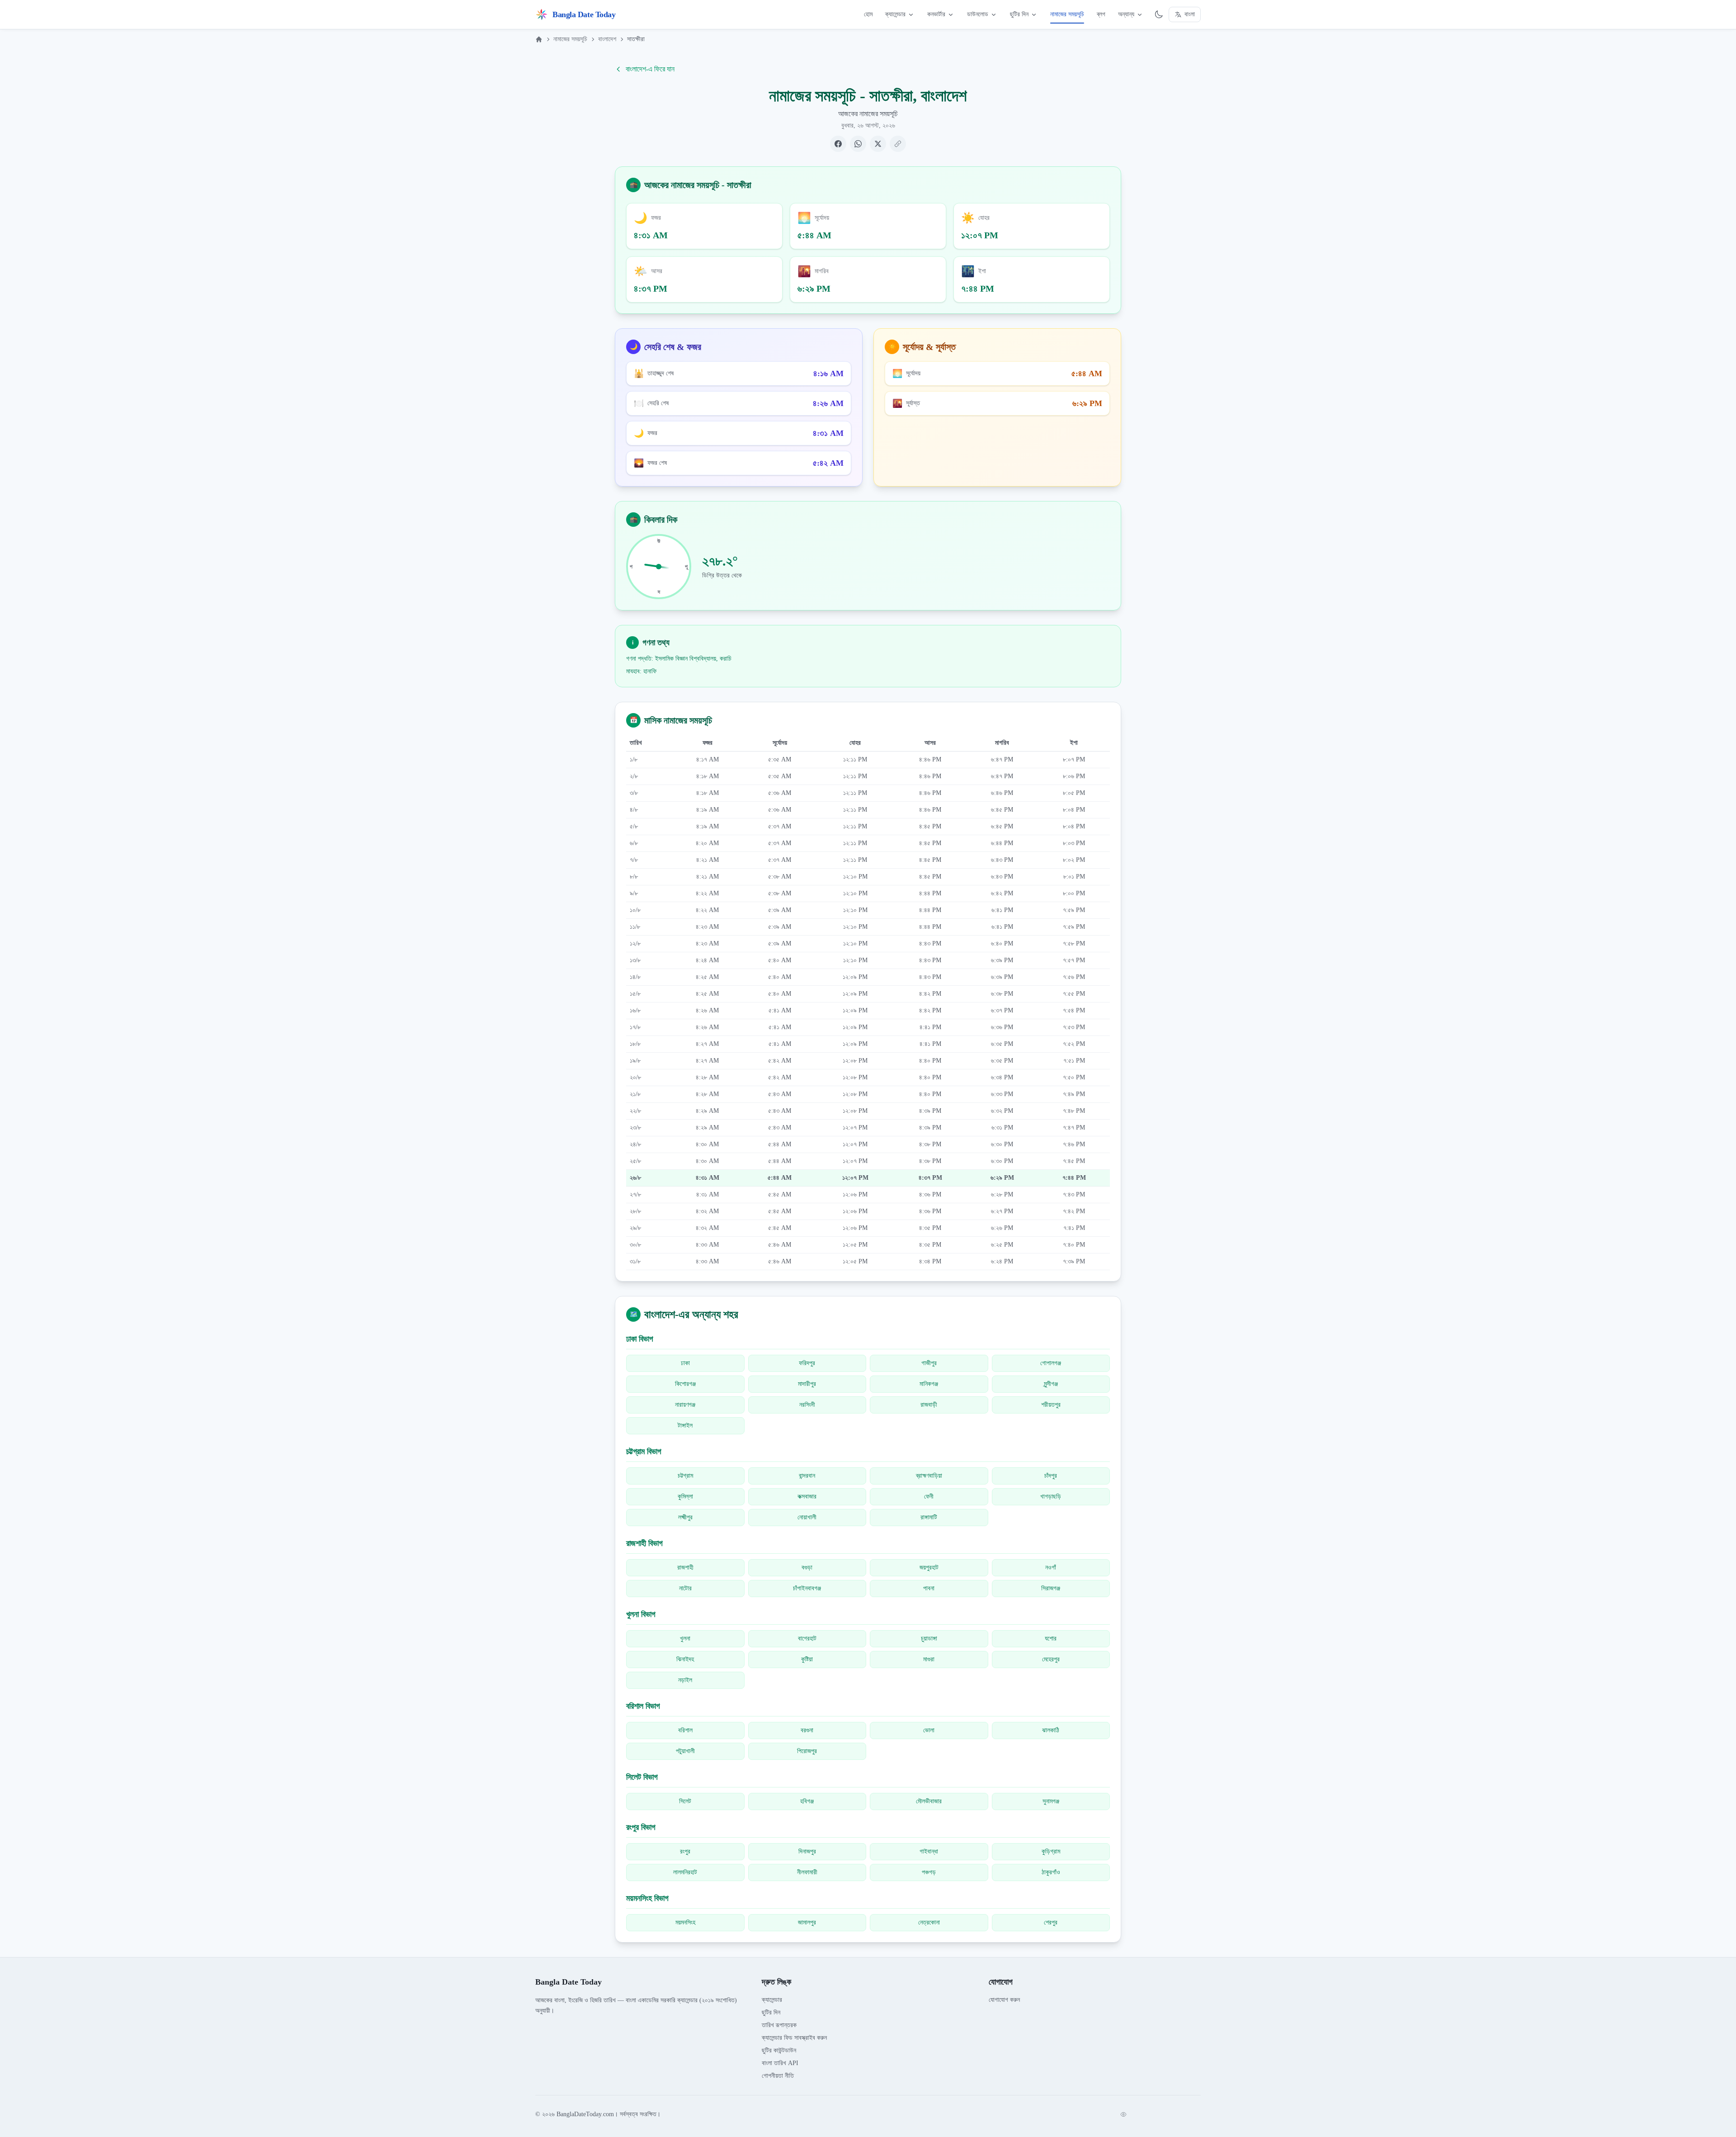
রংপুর (685, 1851)
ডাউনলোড (978, 14)
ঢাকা (685, 1363)
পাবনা (929, 1588)
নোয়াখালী (807, 1517)
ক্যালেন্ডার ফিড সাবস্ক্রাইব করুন (794, 2038)
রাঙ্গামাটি (929, 1517)
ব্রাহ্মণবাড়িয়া (929, 1476)
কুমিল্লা (685, 1496)
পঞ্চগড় (929, 1872)
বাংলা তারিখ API (780, 2063)
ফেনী (929, 1496)
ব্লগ (1101, 14)
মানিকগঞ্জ (929, 1384)
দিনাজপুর (807, 1851)
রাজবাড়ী (929, 1405)
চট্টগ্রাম (685, 1476)
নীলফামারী (807, 1872)
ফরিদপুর (807, 1363)
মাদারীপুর (807, 1384)
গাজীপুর (929, 1363)
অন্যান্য (1126, 14)
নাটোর (685, 1588)
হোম (868, 14)
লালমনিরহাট (685, 1872)
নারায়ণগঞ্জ (685, 1405)
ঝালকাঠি (1051, 1730)
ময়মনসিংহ (685, 1922)
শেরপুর (1051, 1922)
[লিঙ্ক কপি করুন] (898, 144)
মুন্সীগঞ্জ (1051, 1384)
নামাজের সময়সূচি (1067, 14)
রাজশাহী (685, 1567)
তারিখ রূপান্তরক (779, 2025)
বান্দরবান (807, 1476)
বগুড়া (807, 1567)
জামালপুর (807, 1922)
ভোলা (929, 1730)
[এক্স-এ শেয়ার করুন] (878, 144)
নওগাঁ (1051, 1567)
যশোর (1051, 1638)
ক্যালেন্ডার (895, 14)
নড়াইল (685, 1680)
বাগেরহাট (807, 1638)
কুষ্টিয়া (807, 1659)
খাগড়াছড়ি (1051, 1496)
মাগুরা (929, 1659)
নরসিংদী (807, 1405)
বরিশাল (685, 1730)
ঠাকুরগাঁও (1051, 1872)
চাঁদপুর (1051, 1476)
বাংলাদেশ (607, 39)
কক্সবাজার (807, 1496)
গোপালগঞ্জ (1051, 1363)
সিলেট (685, 1801)
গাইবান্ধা (929, 1851)
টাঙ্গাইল (685, 1425)
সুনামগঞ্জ (1051, 1801)
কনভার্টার (936, 14)
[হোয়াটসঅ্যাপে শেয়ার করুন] (858, 144)
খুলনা (685, 1638)
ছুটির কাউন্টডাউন (779, 2050)
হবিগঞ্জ (807, 1801)
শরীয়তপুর (1051, 1405)
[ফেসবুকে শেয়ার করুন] (838, 144)
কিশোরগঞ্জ (685, 1384)
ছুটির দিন (1019, 14)
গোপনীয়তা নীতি (778, 2076)
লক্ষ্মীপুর (685, 1517)
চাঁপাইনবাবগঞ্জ (807, 1588)
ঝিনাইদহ (685, 1659)
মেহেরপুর (1051, 1659)
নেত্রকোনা (929, 1922)
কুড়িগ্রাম (1051, 1851)
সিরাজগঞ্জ (1051, 1588)
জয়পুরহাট (929, 1567)
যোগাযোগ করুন (1004, 2000)
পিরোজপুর (807, 1751)
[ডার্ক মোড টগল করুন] (1159, 14)
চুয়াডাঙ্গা (929, 1638)
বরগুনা (807, 1730)
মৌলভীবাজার (929, 1801)
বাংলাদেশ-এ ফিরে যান (650, 69)
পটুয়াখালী (685, 1751)
